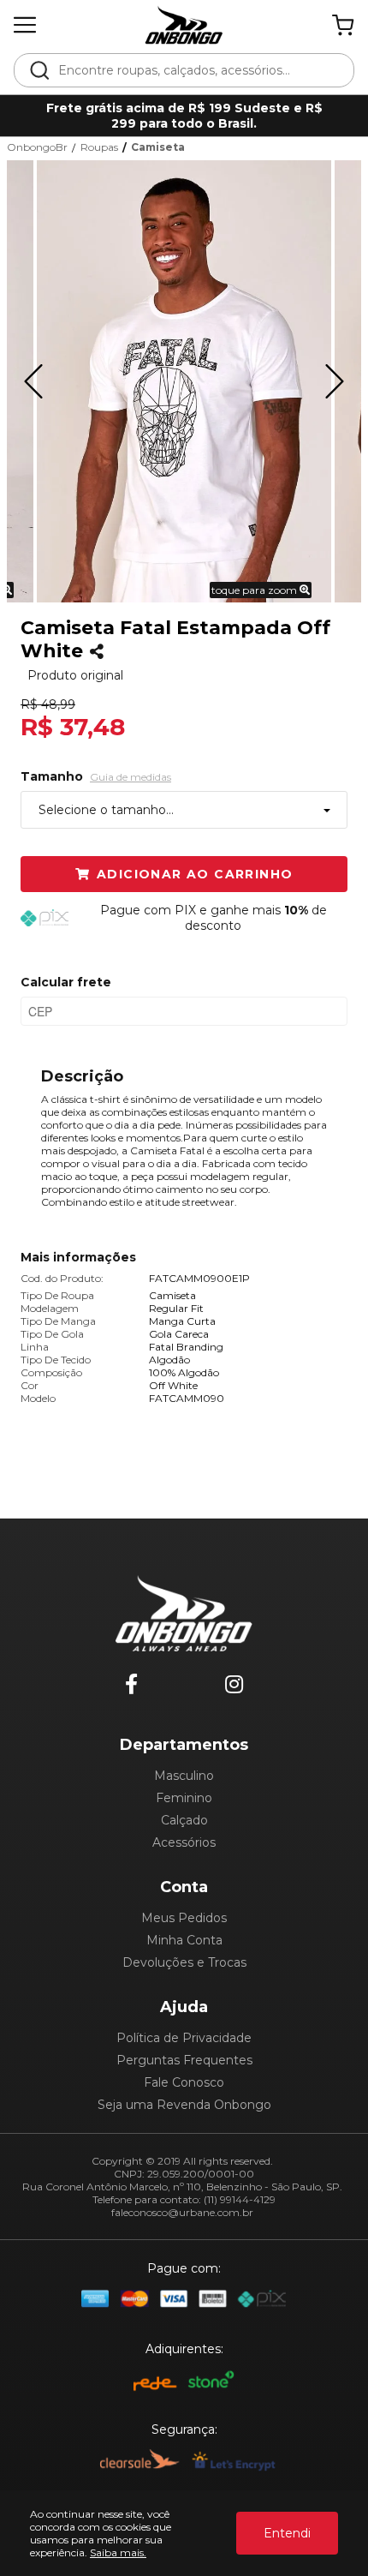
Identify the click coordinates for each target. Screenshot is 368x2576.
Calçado (184, 1820)
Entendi (287, 2533)
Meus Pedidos (184, 1918)
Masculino (184, 1776)
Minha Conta (184, 1940)
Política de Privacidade (184, 2038)
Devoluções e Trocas (184, 1962)
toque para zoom (255, 590)
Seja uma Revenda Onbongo (184, 2105)
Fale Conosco (184, 2082)
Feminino (184, 1798)
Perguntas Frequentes (184, 2060)
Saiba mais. (118, 2552)
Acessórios (184, 1842)
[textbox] (196, 70)
